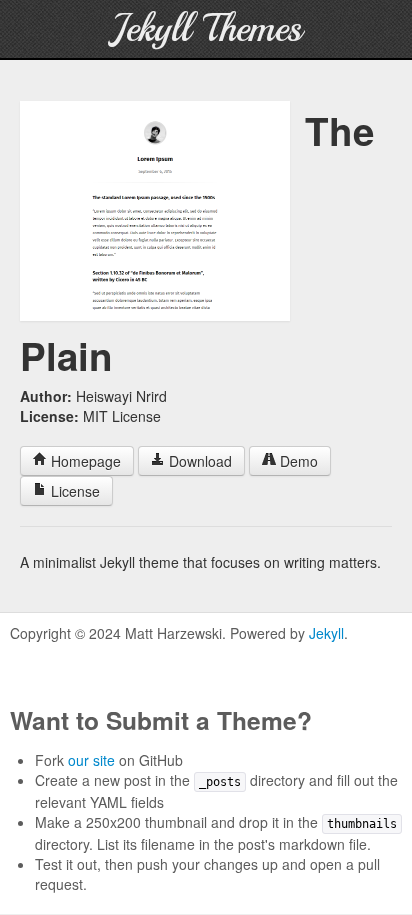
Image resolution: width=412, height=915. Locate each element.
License (73, 491)
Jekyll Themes (206, 28)
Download (198, 461)
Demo (297, 461)
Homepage (84, 461)
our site (91, 760)
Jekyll (326, 633)
